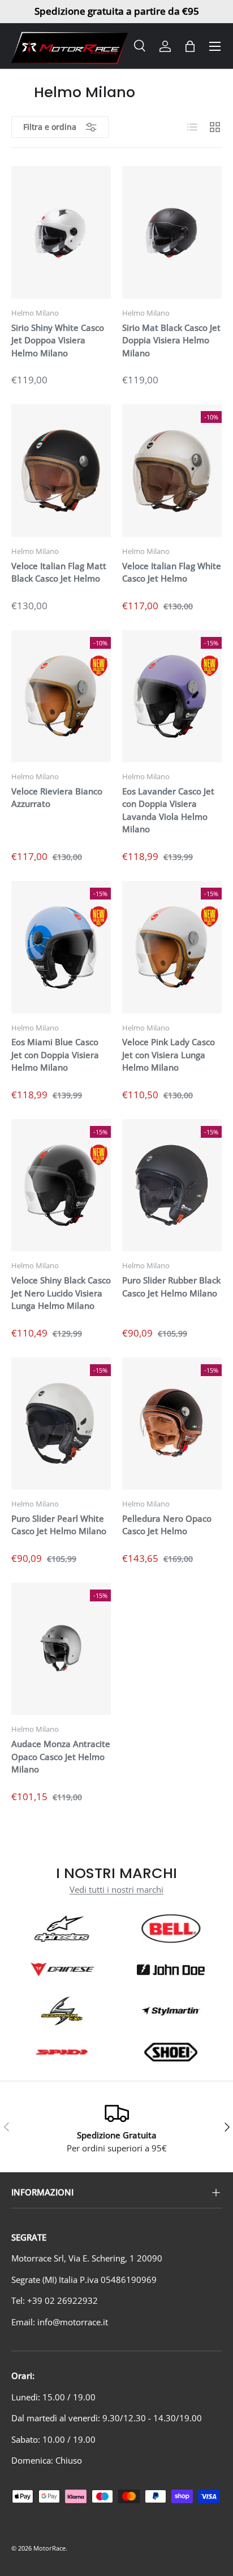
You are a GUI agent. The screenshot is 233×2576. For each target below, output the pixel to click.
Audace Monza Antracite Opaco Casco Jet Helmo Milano (61, 1756)
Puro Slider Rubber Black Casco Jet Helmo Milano (171, 1287)
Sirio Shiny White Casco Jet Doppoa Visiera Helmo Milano (58, 340)
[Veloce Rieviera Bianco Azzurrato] (61, 697)
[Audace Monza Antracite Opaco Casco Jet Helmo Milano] (61, 1649)
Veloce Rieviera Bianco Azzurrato (57, 798)
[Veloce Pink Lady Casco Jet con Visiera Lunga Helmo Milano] (172, 947)
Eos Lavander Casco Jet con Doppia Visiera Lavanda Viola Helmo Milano (168, 810)
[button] (190, 46)
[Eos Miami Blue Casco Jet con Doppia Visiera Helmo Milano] (61, 947)
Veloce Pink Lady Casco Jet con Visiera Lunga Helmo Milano (169, 1055)
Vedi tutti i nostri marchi (116, 1889)
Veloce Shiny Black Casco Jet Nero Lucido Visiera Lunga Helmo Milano (61, 1293)
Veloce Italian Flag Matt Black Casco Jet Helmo (59, 572)
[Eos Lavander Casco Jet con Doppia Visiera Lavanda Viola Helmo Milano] (172, 697)
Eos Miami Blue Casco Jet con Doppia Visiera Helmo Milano (55, 1055)
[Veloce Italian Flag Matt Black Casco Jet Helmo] (61, 471)
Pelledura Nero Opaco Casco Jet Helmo (167, 1525)
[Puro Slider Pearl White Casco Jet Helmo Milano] (61, 1424)
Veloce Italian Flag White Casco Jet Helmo (172, 572)
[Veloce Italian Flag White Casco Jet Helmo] (172, 471)
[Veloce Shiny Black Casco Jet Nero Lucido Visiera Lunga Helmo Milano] (61, 1186)
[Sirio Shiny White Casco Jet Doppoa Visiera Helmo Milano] (61, 232)
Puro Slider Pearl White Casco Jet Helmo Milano (59, 1525)
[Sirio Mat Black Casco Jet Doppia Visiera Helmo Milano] (172, 232)
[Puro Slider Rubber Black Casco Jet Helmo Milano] (172, 1186)
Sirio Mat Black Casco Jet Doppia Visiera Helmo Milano (171, 340)
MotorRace (49, 2548)
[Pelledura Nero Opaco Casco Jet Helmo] (172, 1424)
